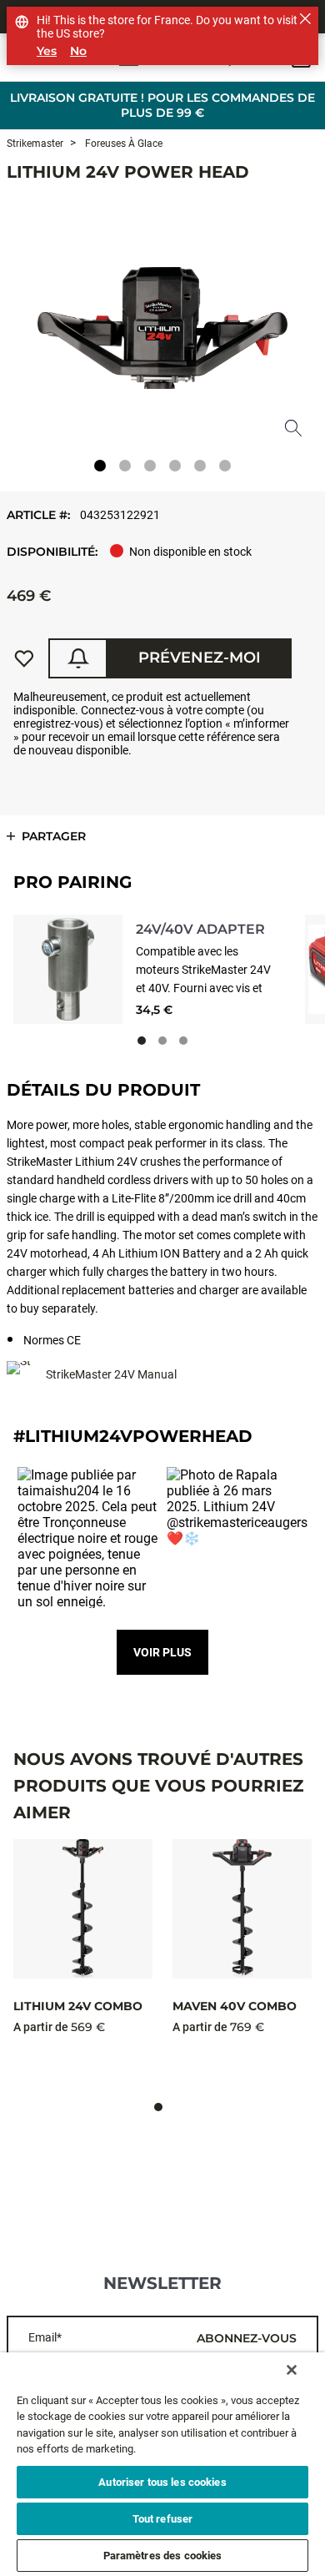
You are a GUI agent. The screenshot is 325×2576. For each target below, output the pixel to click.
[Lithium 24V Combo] (83, 1909)
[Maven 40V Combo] (242, 1909)
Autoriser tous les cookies (162, 2482)
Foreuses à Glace (122, 144)
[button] (88, 1538)
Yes (47, 51)
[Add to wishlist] (24, 658)
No (78, 51)
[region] (162, 2464)
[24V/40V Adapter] (68, 969)
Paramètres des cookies (163, 2556)
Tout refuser (163, 2519)
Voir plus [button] (162, 1652)
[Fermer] (292, 2370)
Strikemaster (35, 144)
